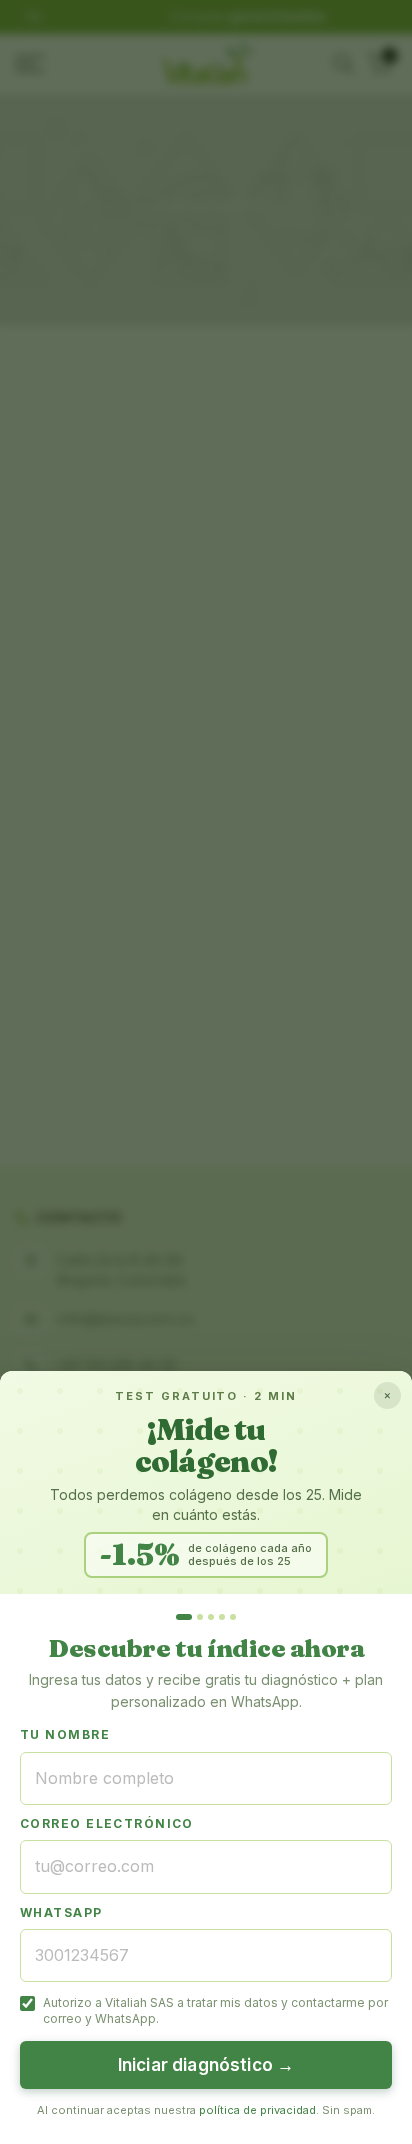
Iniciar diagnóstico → (206, 2065)
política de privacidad (257, 2110)
